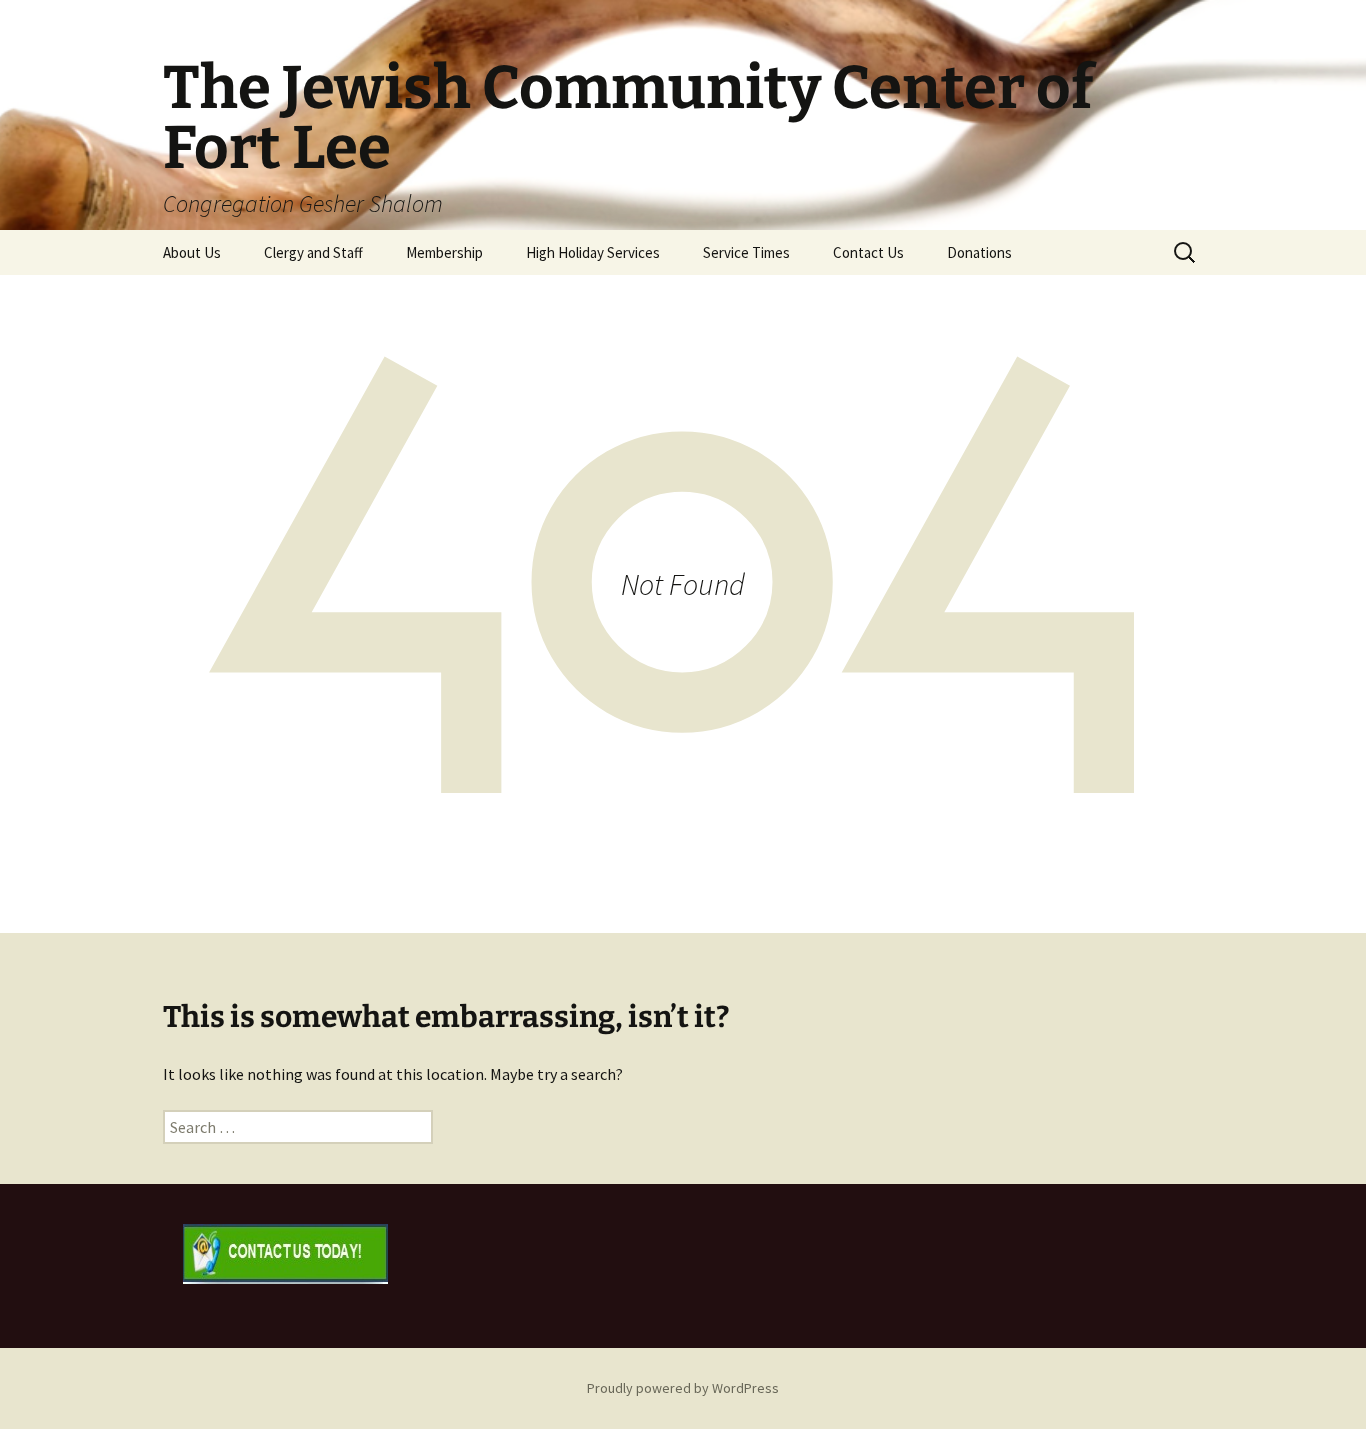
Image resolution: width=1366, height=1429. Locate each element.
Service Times (746, 252)
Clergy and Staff (313, 252)
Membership (444, 252)
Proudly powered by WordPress (683, 1388)
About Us (192, 252)
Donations (979, 252)
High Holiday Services (593, 252)
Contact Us (868, 252)
